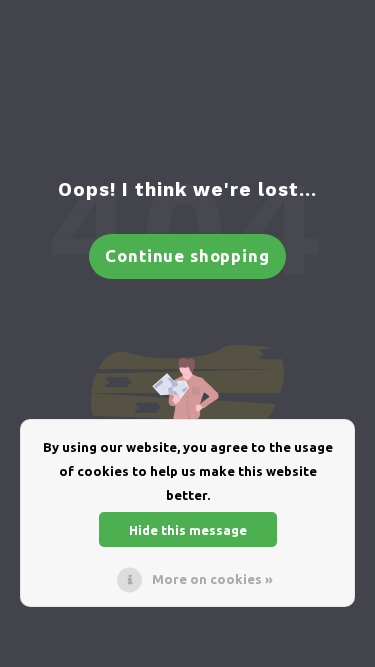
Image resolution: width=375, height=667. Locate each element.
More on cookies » (212, 579)
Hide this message (188, 530)
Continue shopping (187, 255)
